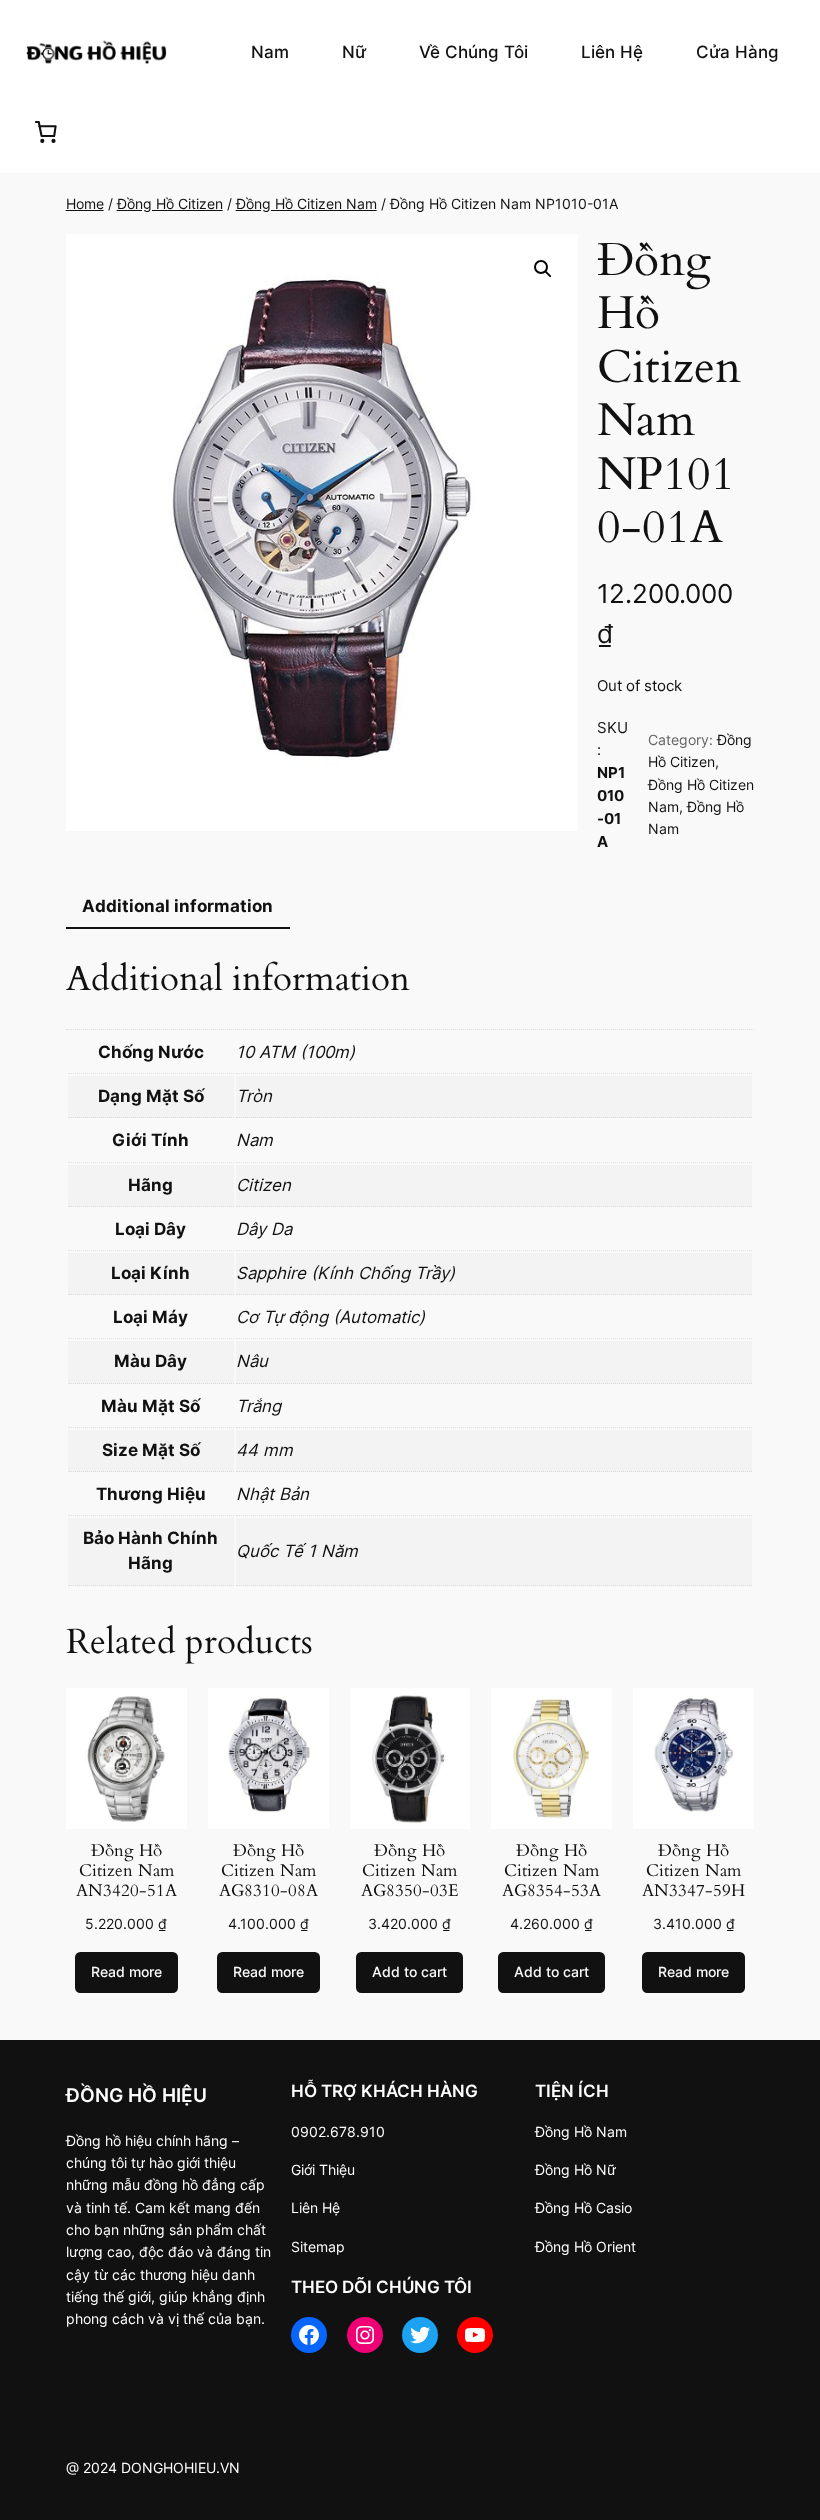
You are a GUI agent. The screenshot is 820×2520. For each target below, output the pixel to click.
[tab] (178, 906)
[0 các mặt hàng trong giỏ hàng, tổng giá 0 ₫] (46, 132)
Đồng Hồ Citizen (170, 203)
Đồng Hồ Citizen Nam (306, 203)
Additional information (177, 906)
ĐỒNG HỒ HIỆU (136, 2095)
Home (85, 203)
